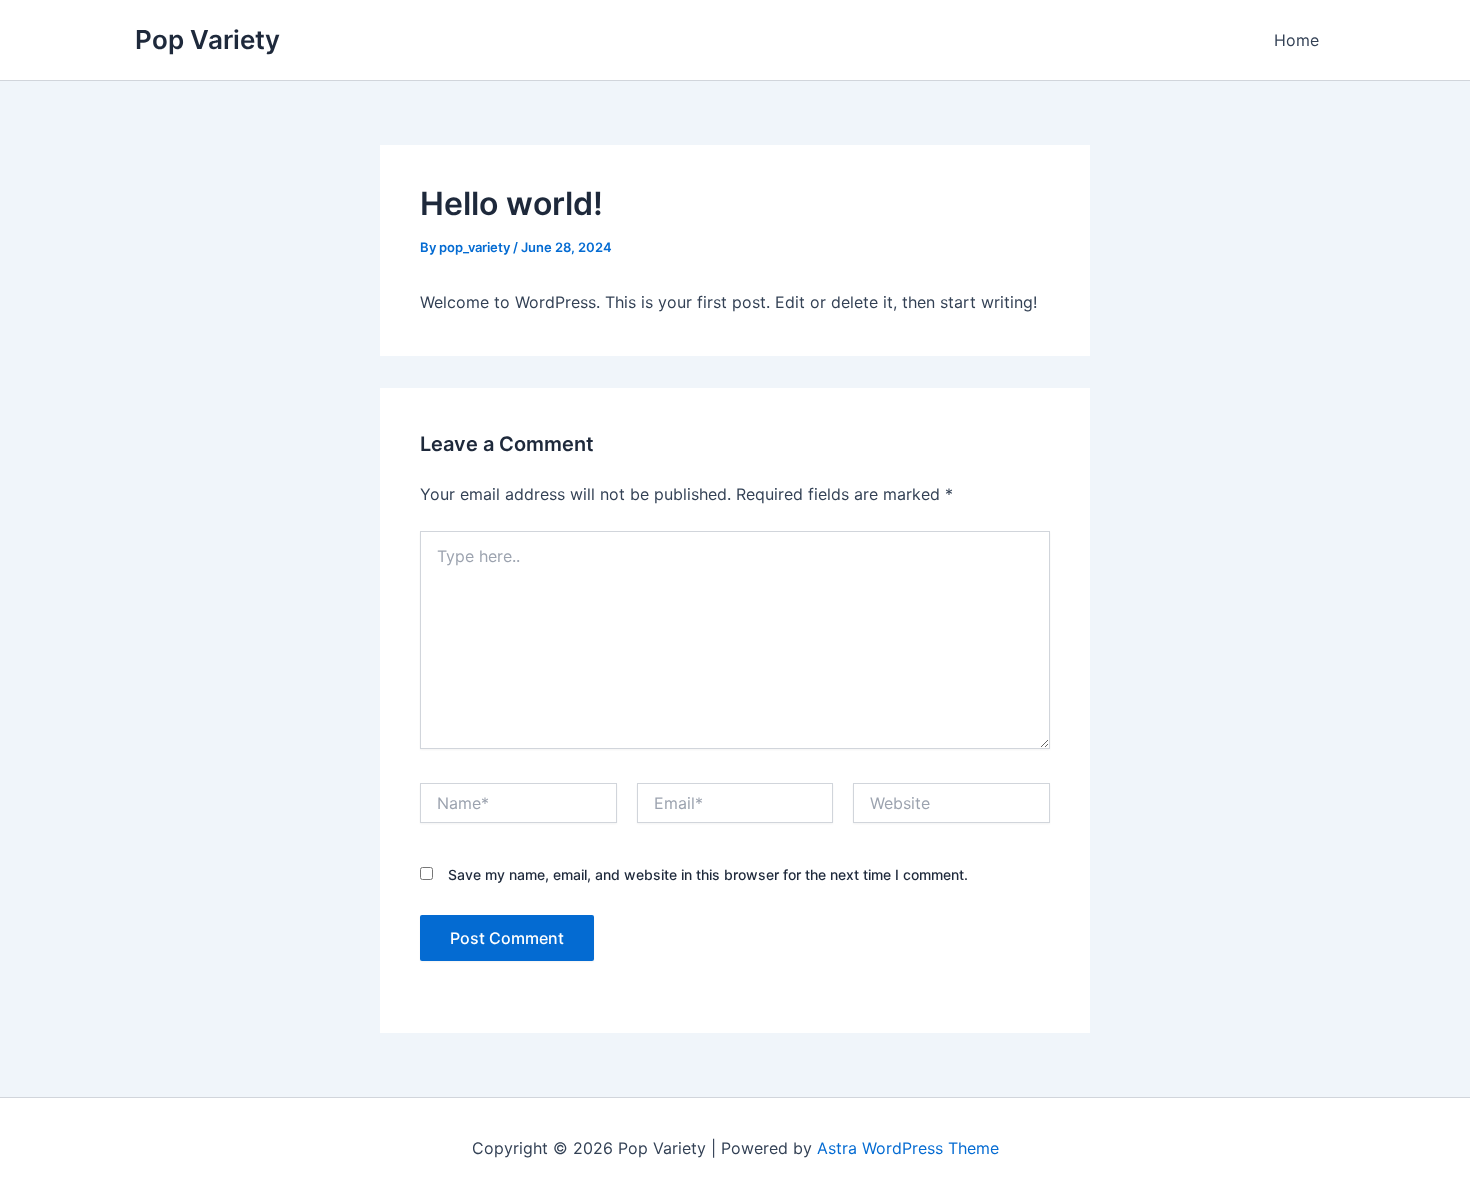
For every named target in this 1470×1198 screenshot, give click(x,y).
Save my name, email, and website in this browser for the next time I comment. (708, 874)
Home (1296, 40)
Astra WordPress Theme (908, 1148)
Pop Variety (207, 39)
